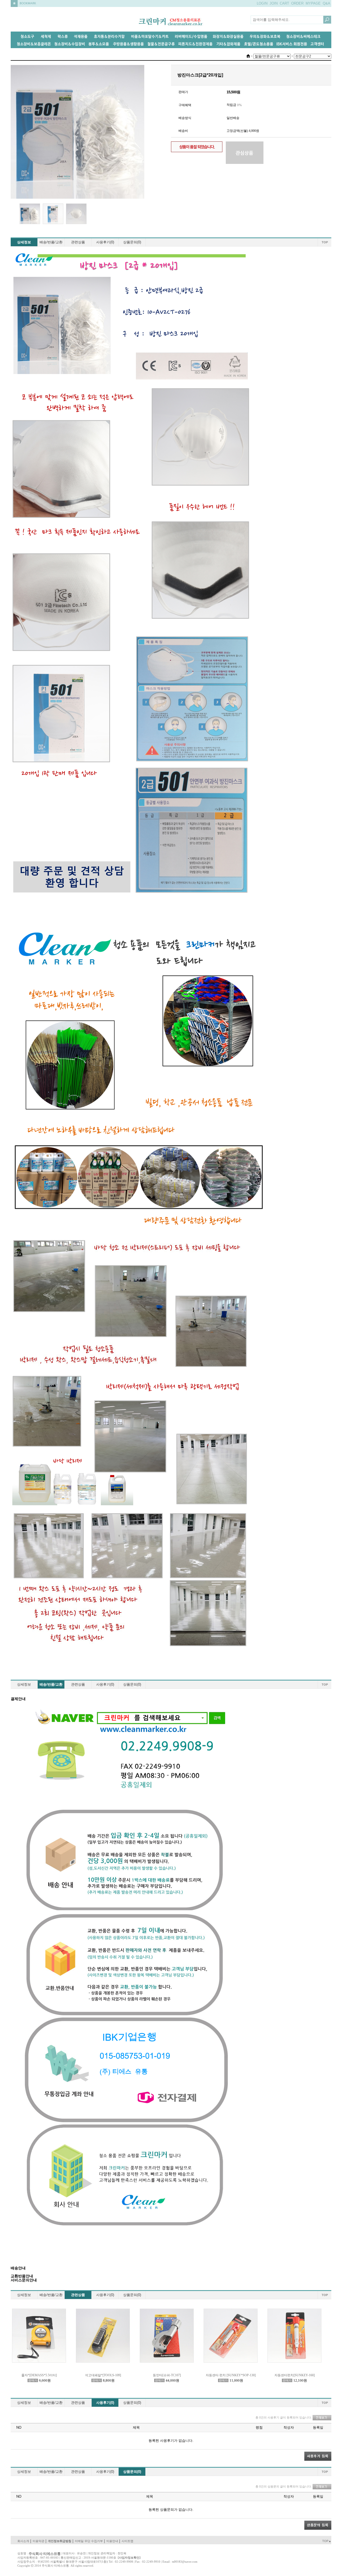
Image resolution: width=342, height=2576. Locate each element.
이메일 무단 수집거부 (89, 2541)
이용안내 (112, 2541)
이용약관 (38, 2541)
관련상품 (78, 242)
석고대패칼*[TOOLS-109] (103, 2375)
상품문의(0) (132, 242)
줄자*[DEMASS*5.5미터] (39, 2375)
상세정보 (24, 242)
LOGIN (262, 3)
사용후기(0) (105, 242)
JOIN (274, 3)
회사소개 (23, 2541)
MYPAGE (313, 3)
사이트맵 (127, 2541)
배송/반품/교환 (51, 242)
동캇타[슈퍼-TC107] (167, 2375)
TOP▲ (327, 2541)
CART (284, 3)
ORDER (297, 3)
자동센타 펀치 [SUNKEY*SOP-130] (231, 2375)
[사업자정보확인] (129, 2558)
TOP (325, 242)
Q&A (327, 3)
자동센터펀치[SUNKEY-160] (295, 2375)
